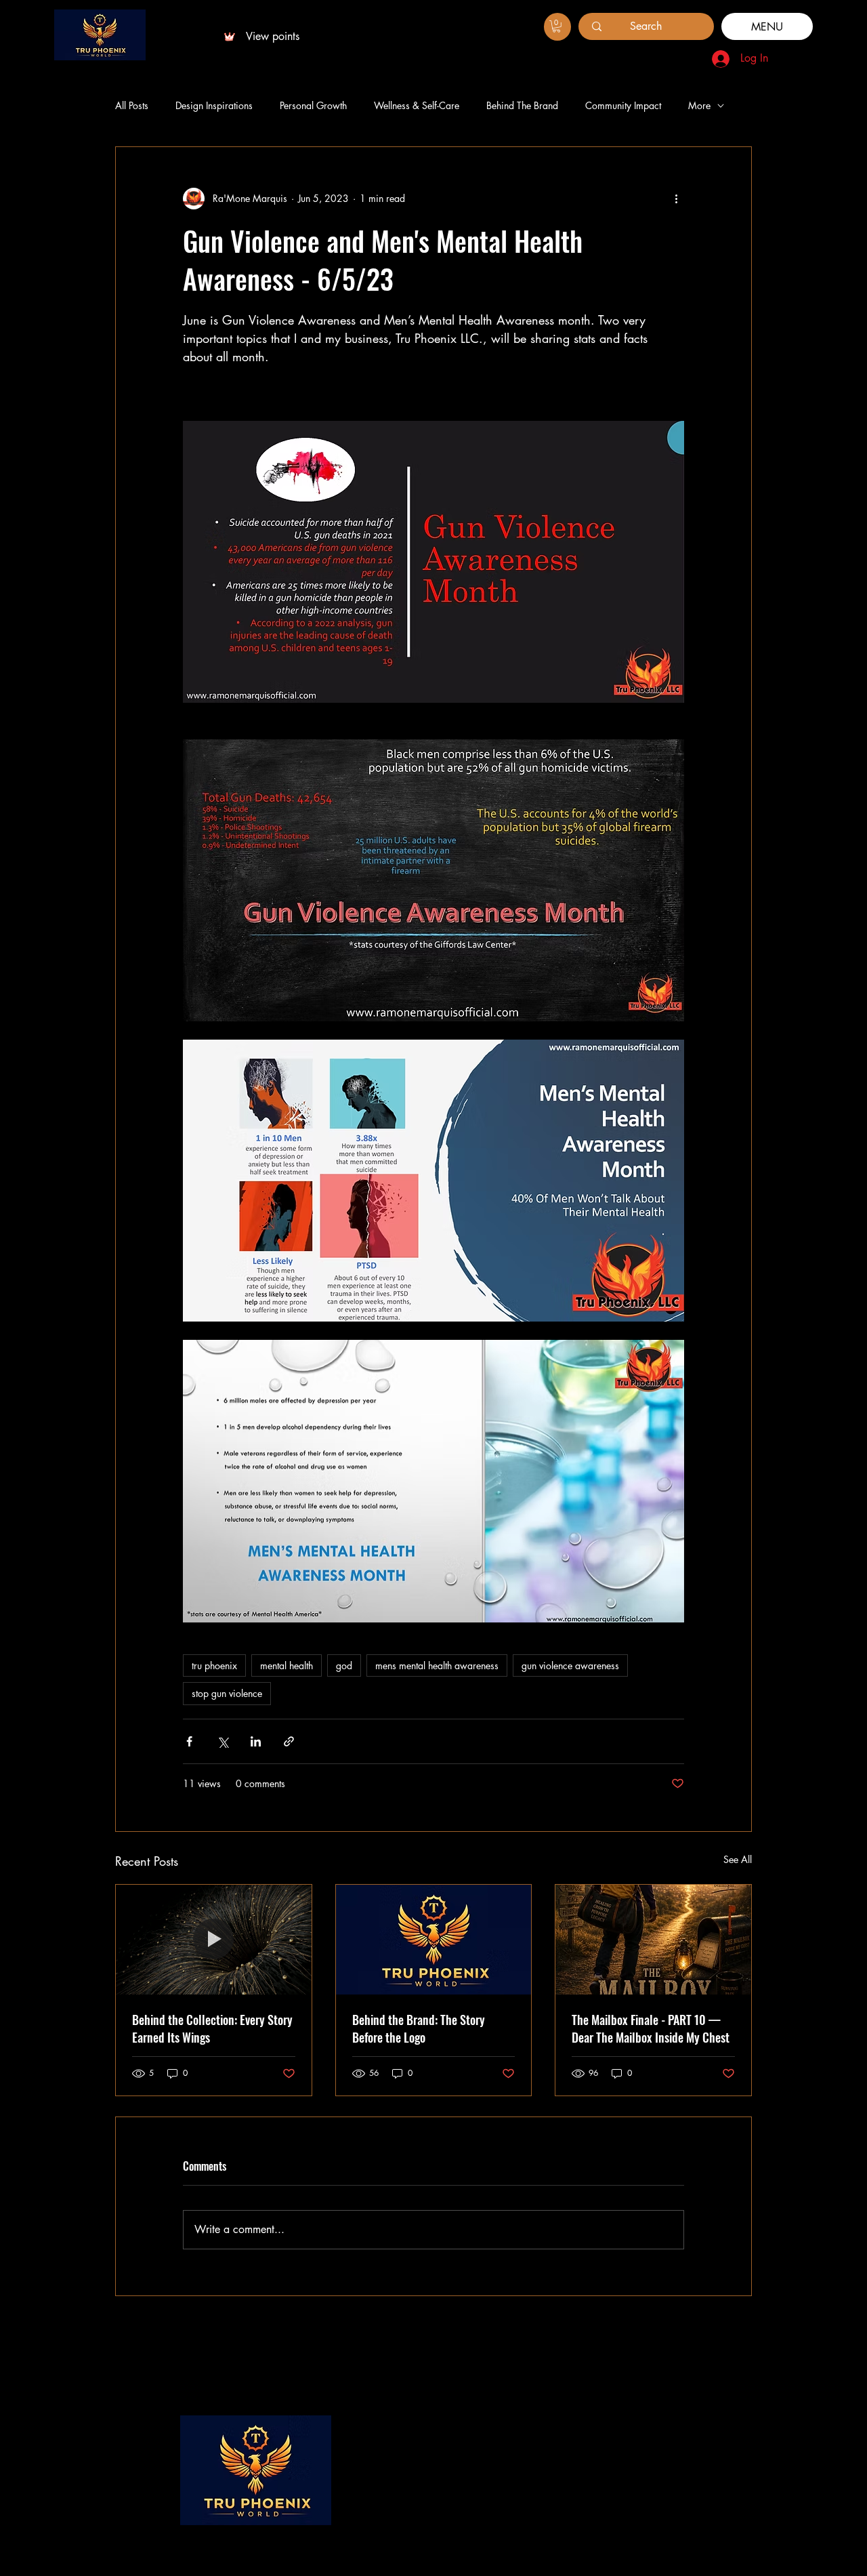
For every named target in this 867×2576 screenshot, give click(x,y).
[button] (556, 26)
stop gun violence (227, 1693)
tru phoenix (214, 1665)
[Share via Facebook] (189, 1741)
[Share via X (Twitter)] (223, 1741)
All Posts (132, 105)
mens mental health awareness (437, 1665)
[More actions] (676, 199)
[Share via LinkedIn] (256, 1741)
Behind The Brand (522, 105)
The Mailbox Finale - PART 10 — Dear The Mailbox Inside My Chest (651, 2028)
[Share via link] (289, 1741)
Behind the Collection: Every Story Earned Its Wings (212, 2028)
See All (738, 1859)
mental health (287, 1665)
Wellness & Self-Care (417, 105)
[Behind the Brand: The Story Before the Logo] (434, 1940)
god (344, 1665)
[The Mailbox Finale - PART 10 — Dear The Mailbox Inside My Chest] (653, 1940)
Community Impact (623, 105)
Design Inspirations (214, 105)
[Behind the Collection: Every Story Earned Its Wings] (214, 1940)
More (699, 105)
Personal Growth (313, 105)
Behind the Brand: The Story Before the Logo (419, 2028)
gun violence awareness (570, 1665)
